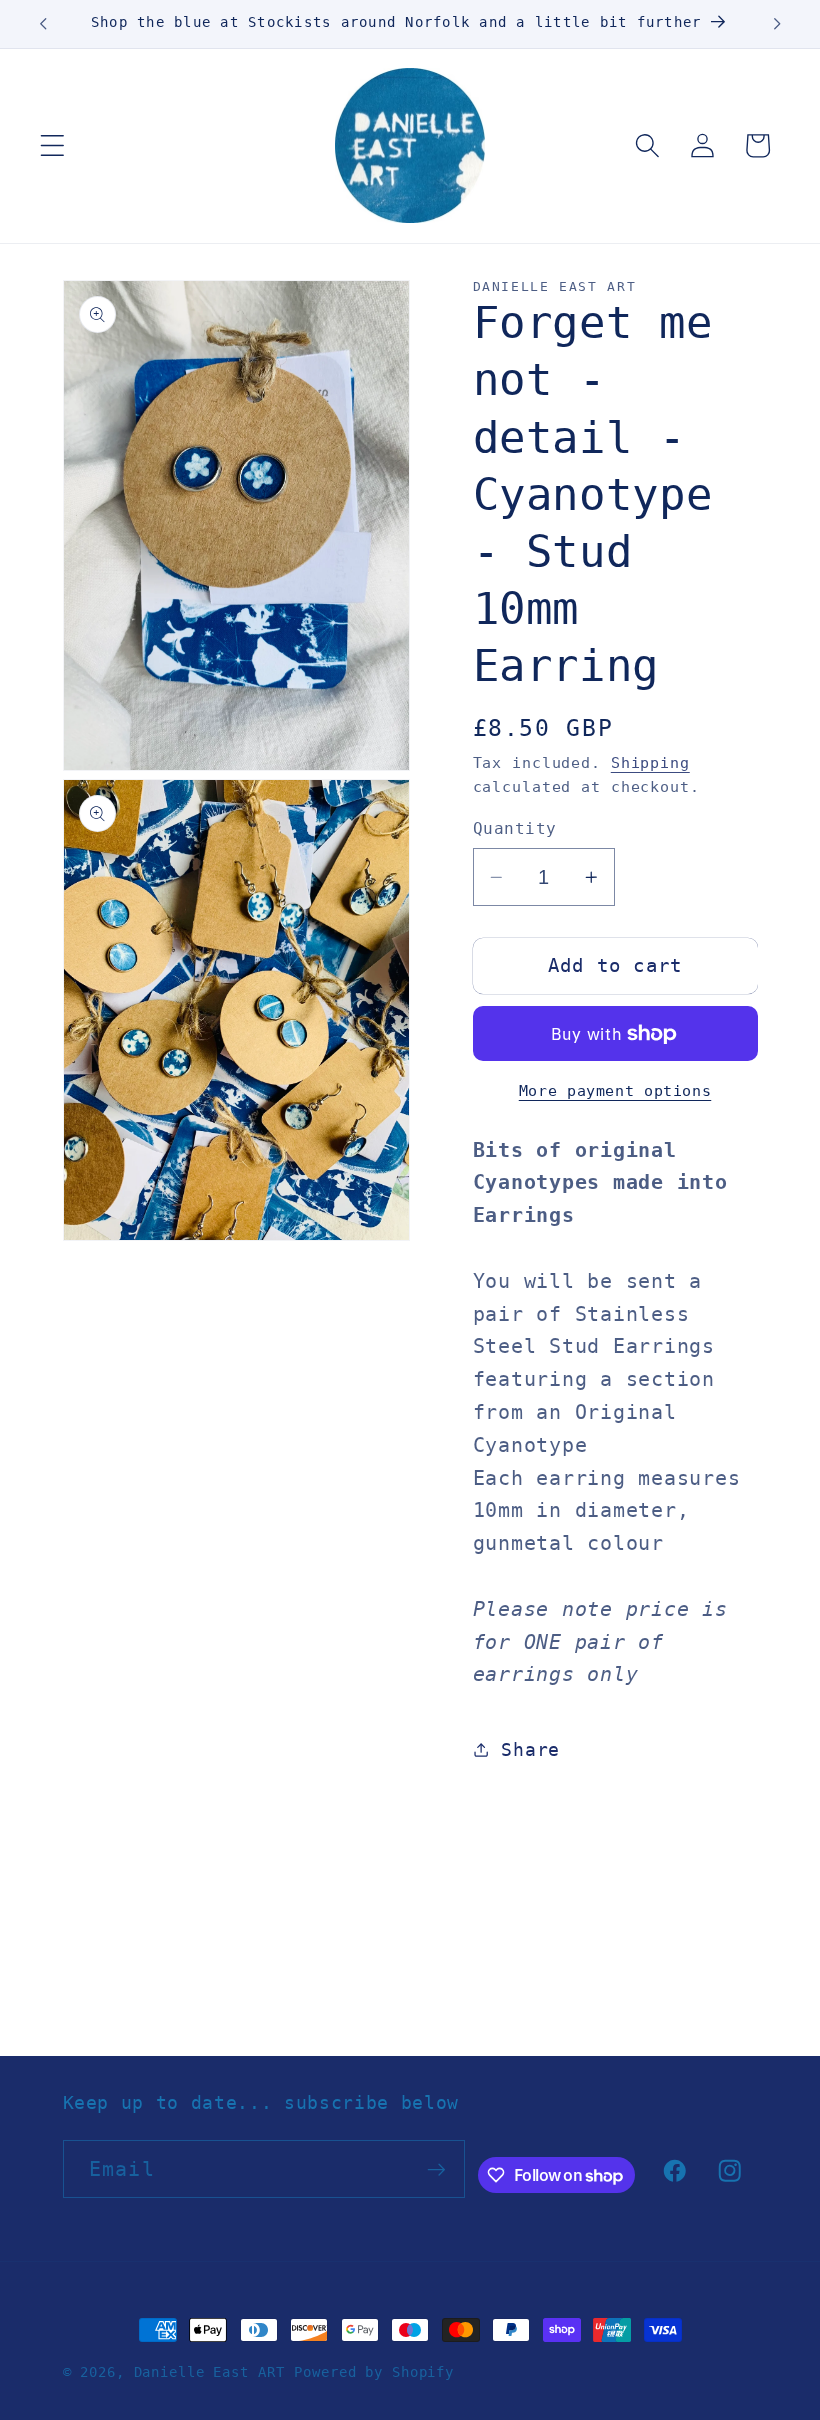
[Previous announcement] (43, 24)
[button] (52, 145)
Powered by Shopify (374, 2372)
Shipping (650, 763)
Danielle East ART (209, 2372)
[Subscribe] (436, 2169)
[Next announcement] (777, 24)
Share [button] (530, 1750)
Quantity (515, 828)
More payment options (615, 1091)
